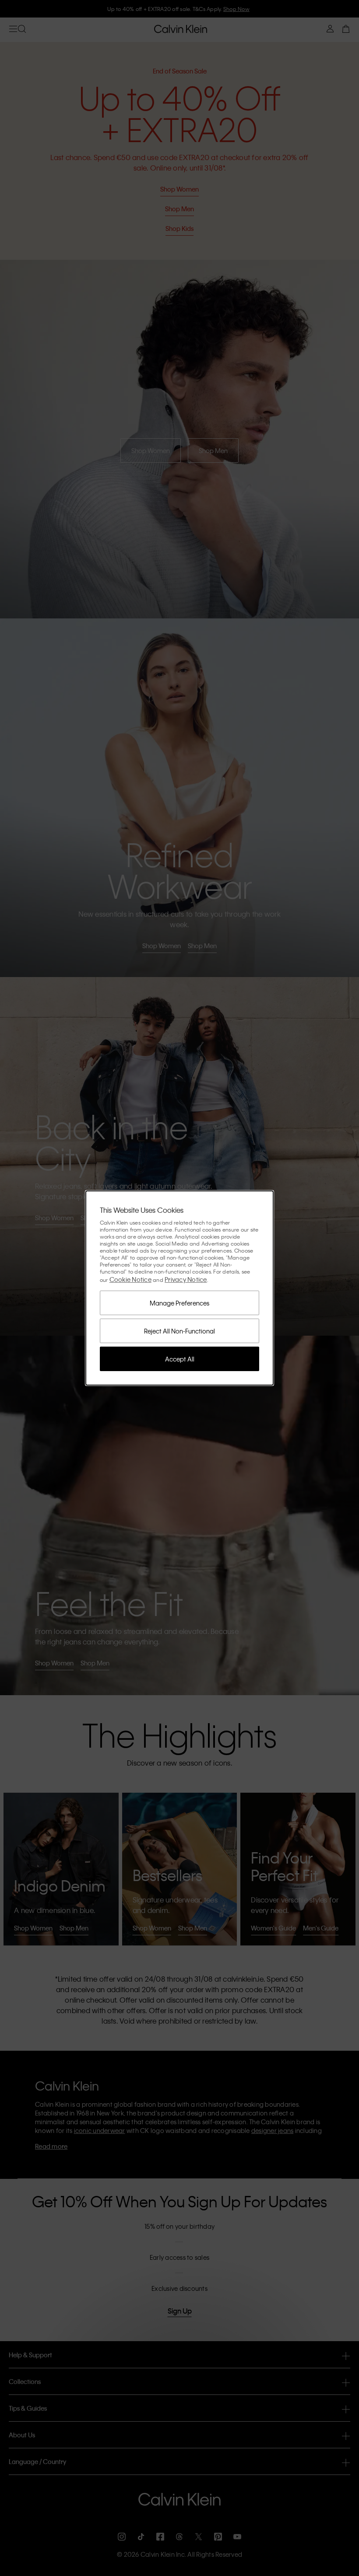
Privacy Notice (186, 1279)
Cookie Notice (130, 1279)
